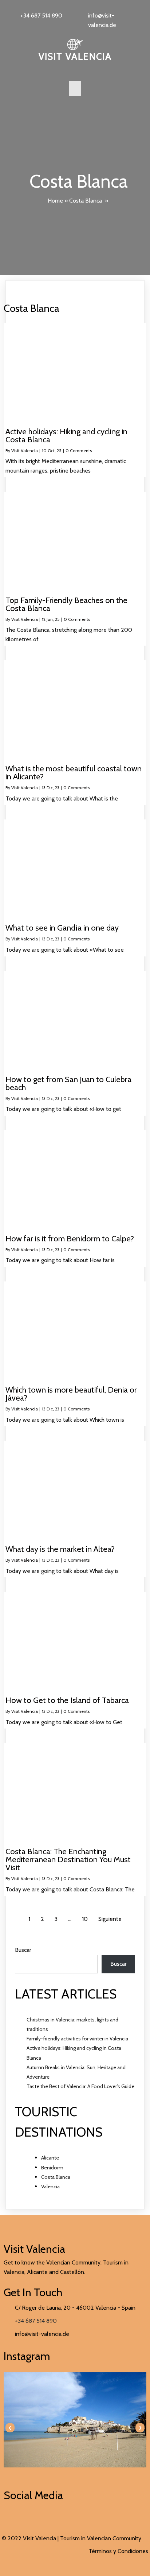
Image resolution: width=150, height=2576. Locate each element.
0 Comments (79, 451)
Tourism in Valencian (86, 2538)
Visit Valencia (25, 451)
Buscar (23, 1950)
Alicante (50, 2158)
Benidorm (52, 2168)
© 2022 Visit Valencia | (31, 2538)
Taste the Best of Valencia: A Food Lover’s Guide (80, 2086)
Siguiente (110, 1919)
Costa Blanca (86, 201)
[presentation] (10, 2428)
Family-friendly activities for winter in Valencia (77, 2039)
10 (85, 1919)
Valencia (50, 2187)
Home (55, 201)
